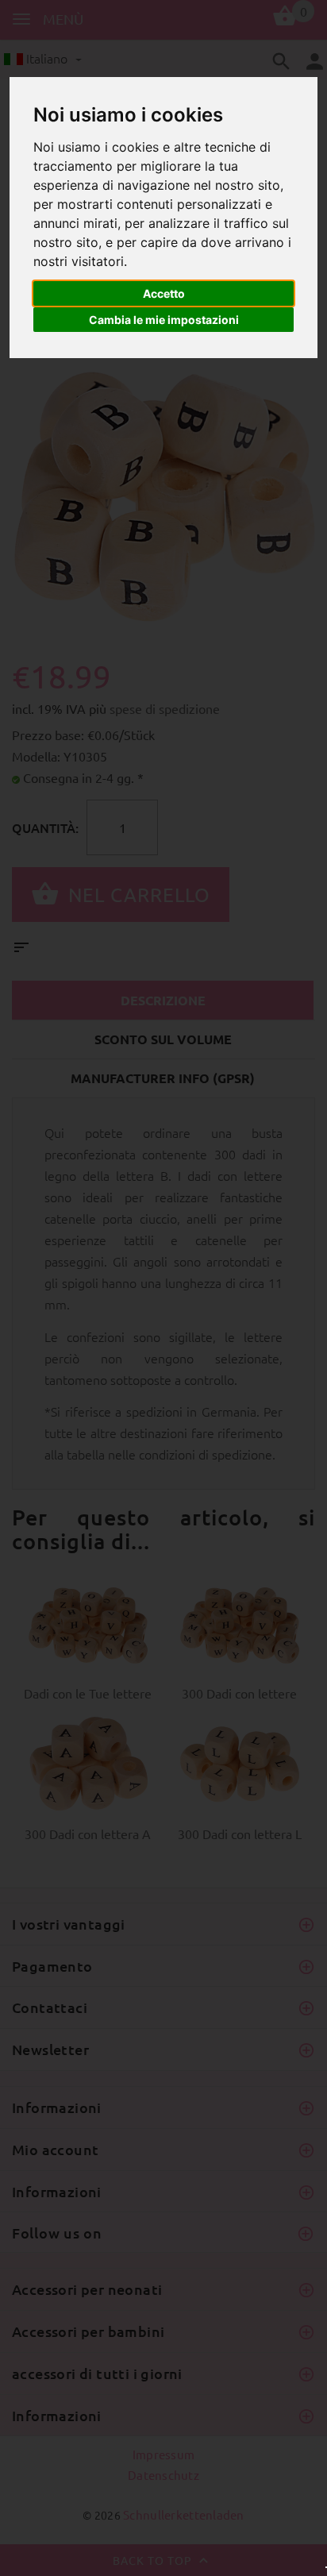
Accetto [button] (164, 293)
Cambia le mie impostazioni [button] (164, 320)
